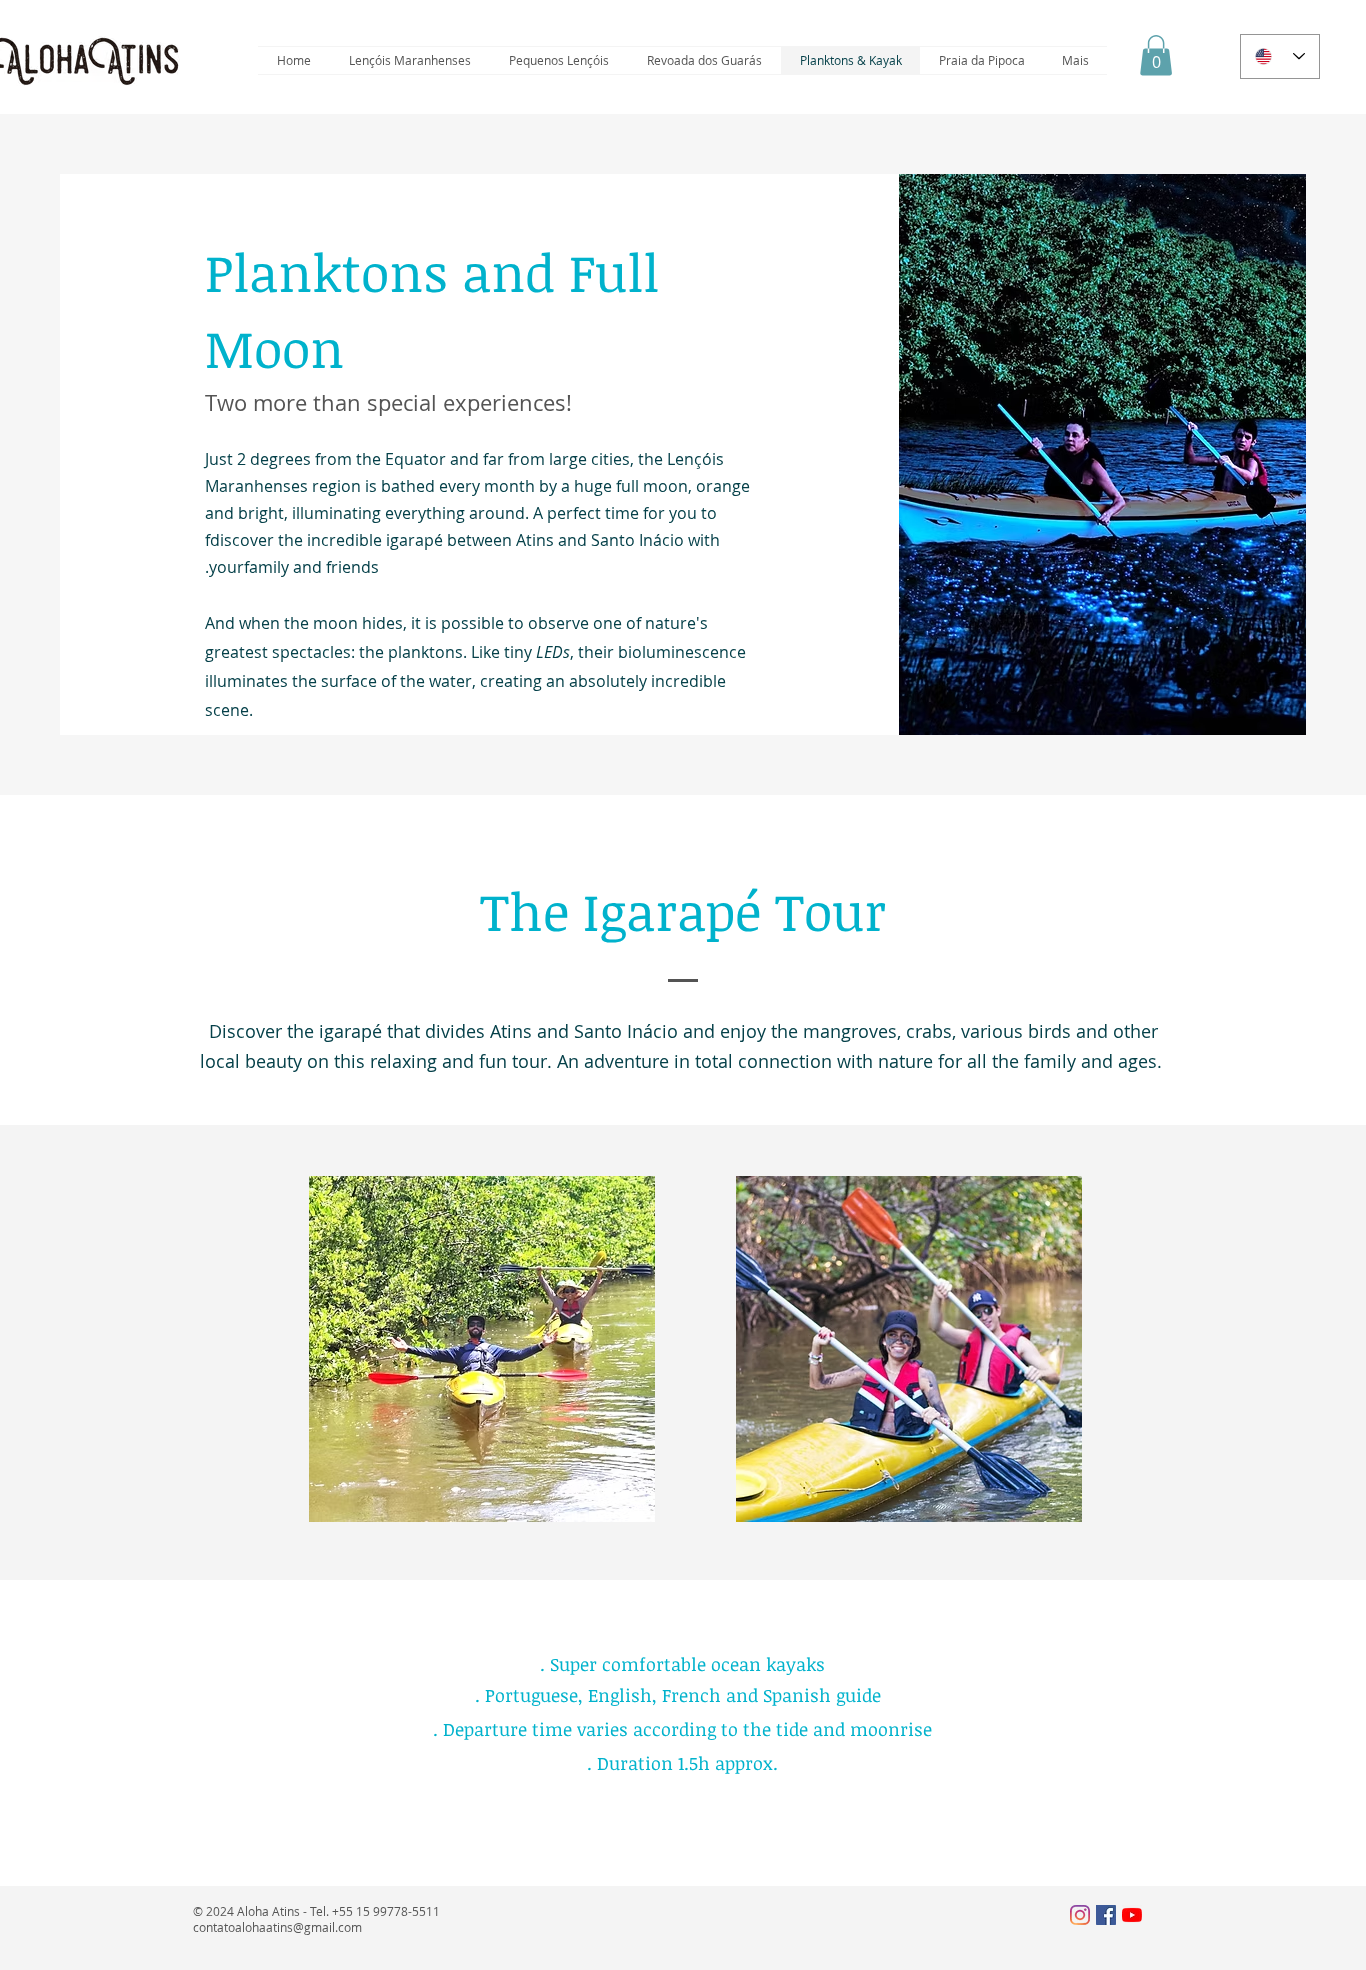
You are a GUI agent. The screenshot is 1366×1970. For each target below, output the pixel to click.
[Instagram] (1080, 1915)
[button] (1156, 55)
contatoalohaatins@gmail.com (277, 1927)
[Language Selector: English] (1280, 56)
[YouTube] (1132, 1915)
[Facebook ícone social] (1106, 1915)
